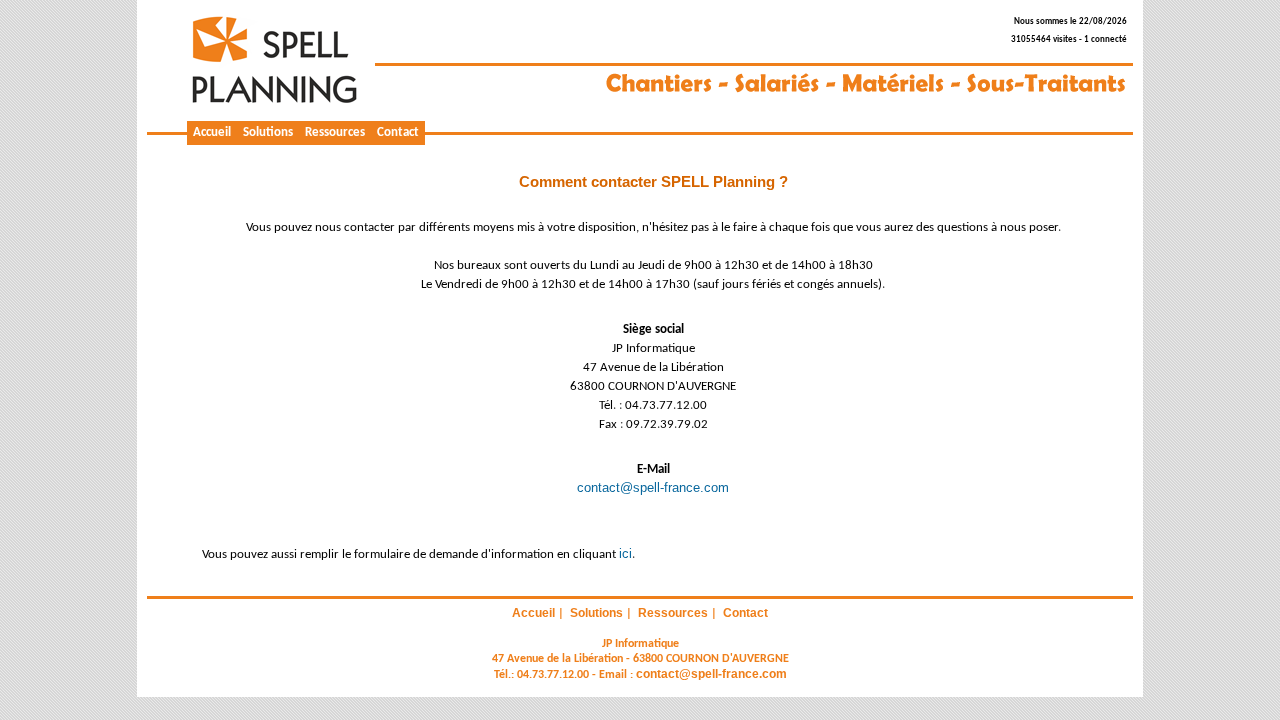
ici (625, 553)
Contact (398, 132)
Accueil (212, 132)
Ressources (335, 132)
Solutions (268, 132)
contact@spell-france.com (653, 487)
